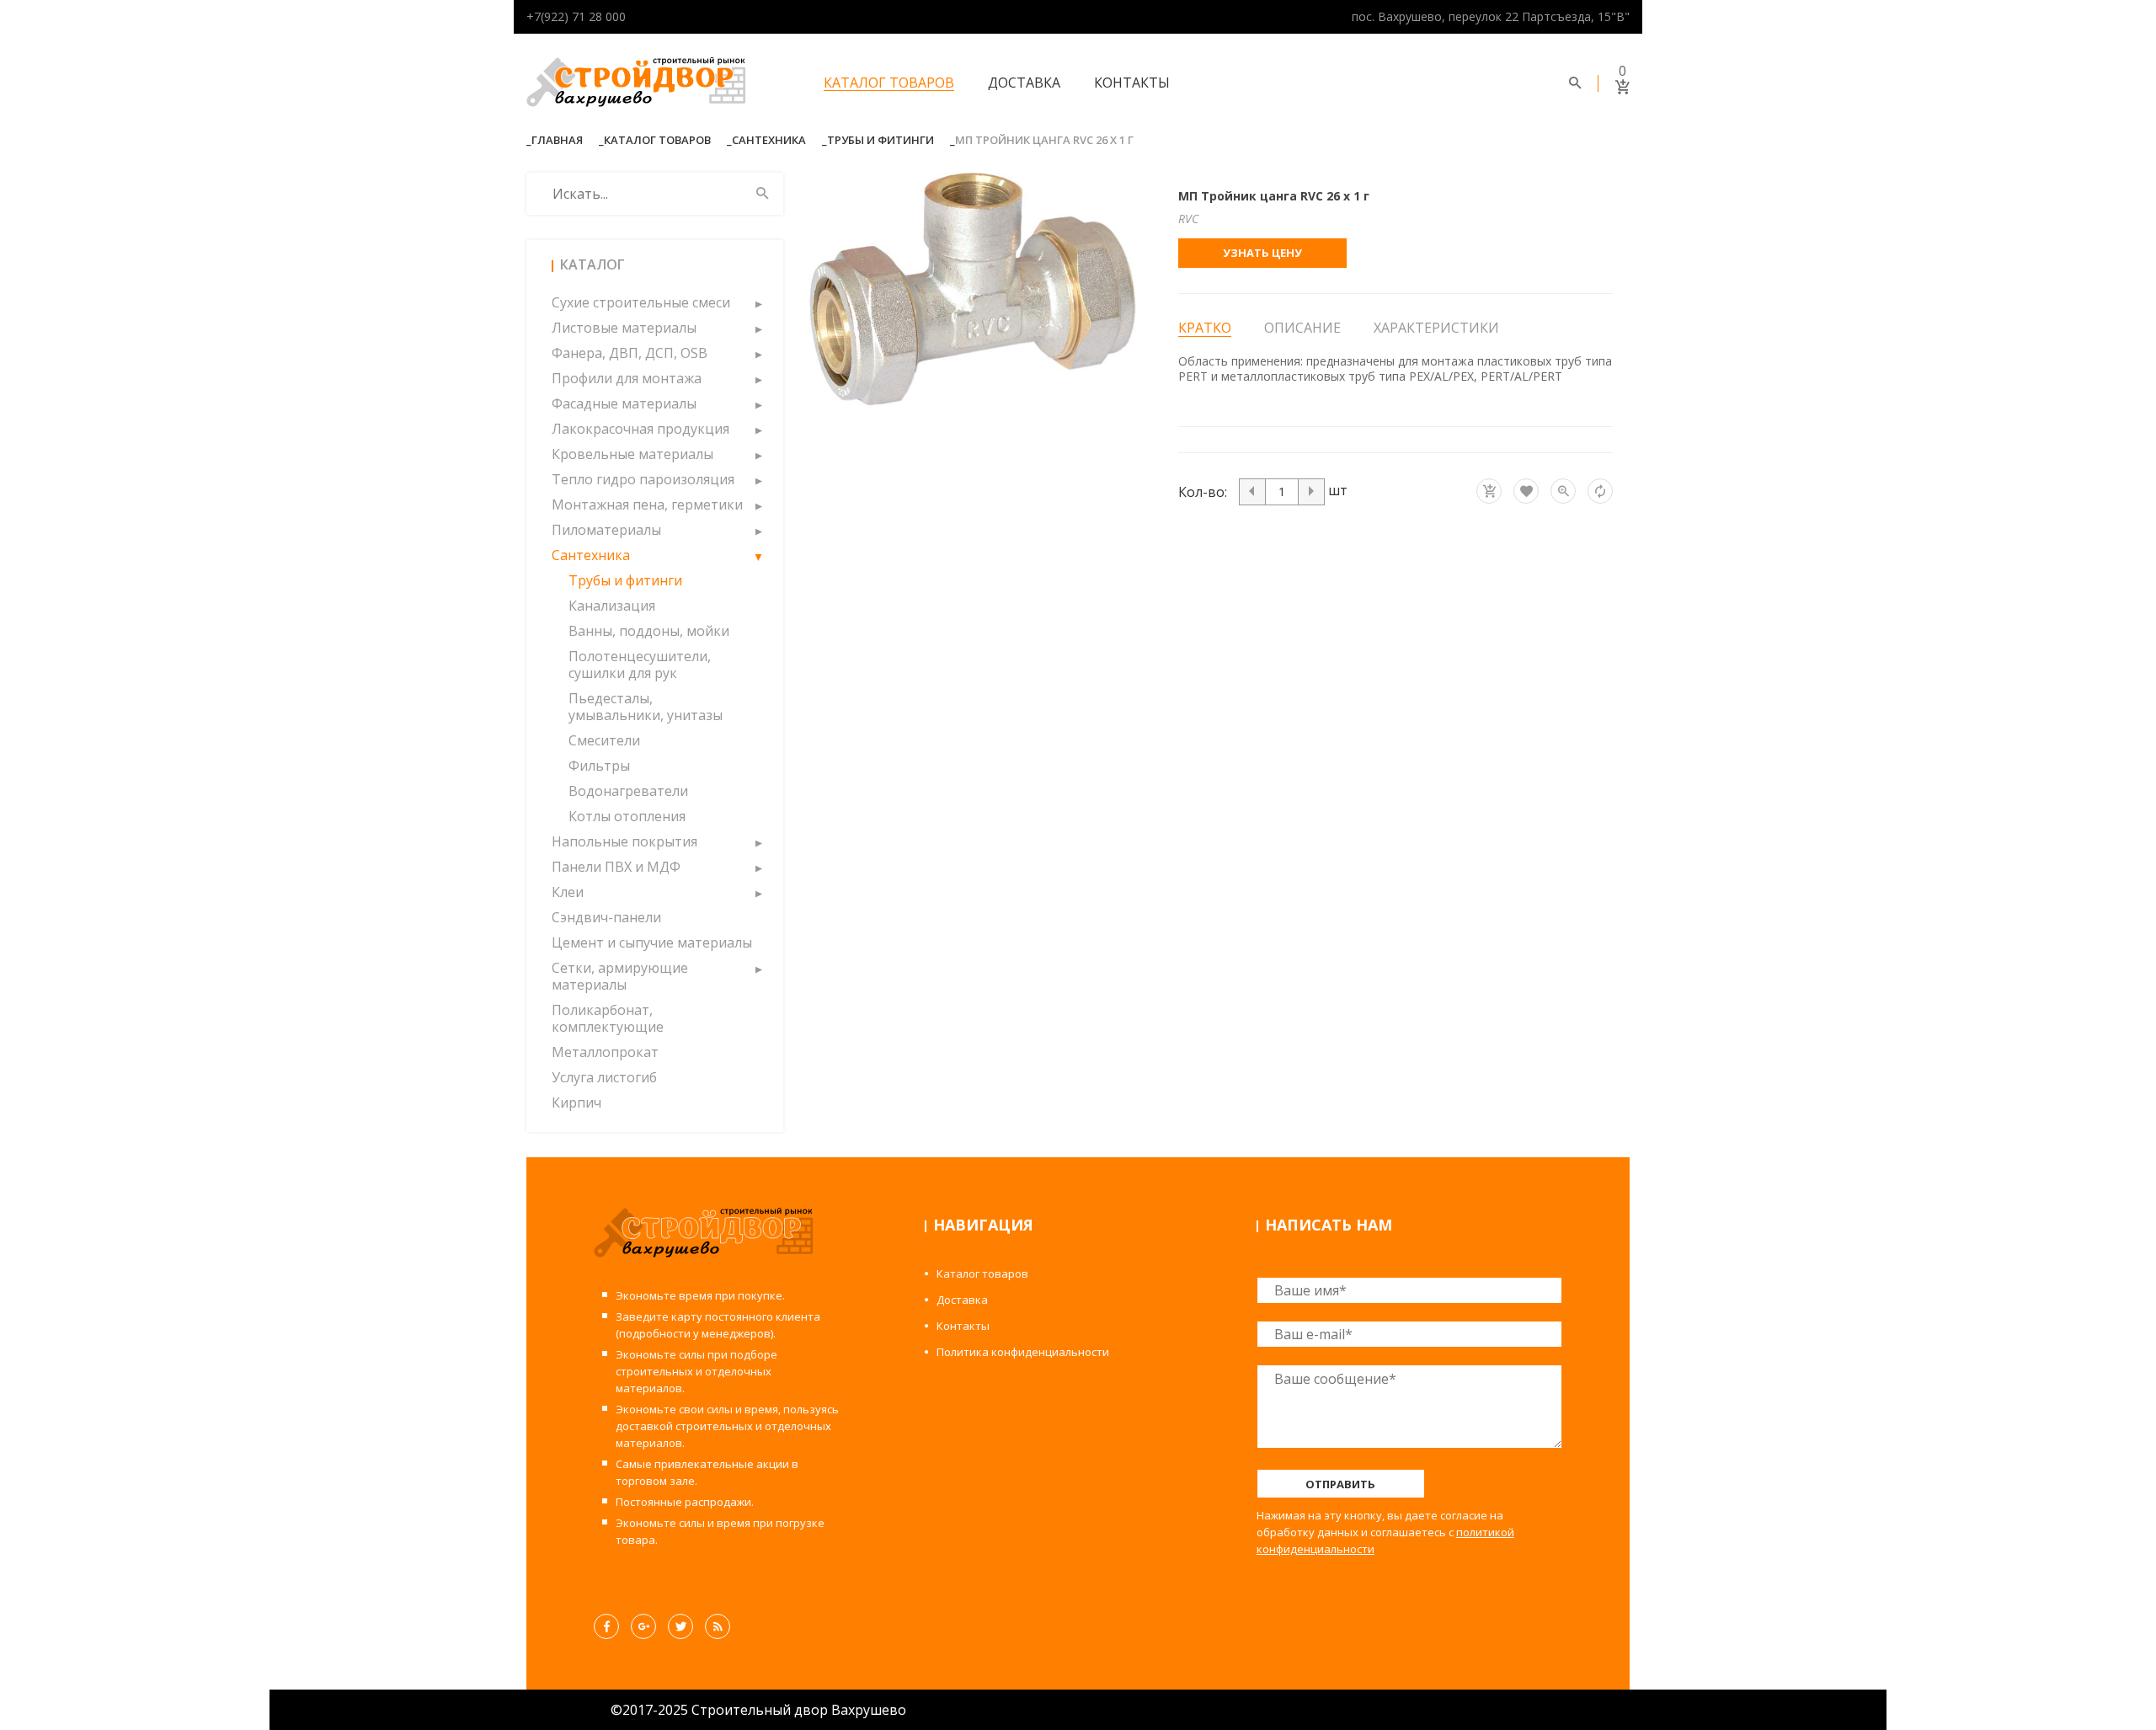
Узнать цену (1262, 253)
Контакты (1132, 83)
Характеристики (1436, 328)
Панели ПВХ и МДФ (616, 867)
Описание (1302, 328)
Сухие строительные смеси (641, 302)
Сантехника (769, 140)
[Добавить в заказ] (1489, 491)
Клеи (568, 892)
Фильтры (599, 766)
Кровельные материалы (632, 454)
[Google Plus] (643, 1626)
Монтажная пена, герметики (647, 505)
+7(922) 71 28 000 (576, 16)
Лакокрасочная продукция (640, 429)
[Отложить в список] (1526, 491)
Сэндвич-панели (606, 917)
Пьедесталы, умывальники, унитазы (646, 707)
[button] (758, 302)
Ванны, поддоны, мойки (649, 631)
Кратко (1205, 328)
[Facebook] (606, 1626)
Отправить (1340, 1484)
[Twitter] (680, 1626)
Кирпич (576, 1103)
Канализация (612, 606)
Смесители (604, 740)
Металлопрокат (605, 1052)
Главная (557, 140)
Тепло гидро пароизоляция (643, 479)
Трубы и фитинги (881, 140)
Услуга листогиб (604, 1077)
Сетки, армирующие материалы (620, 976)
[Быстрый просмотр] (1563, 491)
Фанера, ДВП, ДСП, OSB (630, 353)
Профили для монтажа (627, 378)
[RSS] (718, 1626)
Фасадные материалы (624, 403)
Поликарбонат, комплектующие (608, 1018)
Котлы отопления (627, 816)
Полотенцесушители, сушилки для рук (640, 665)
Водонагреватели (628, 791)
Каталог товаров (889, 83)
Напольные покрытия (624, 841)
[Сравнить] (1600, 491)
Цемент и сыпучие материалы (652, 942)
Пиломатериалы (606, 530)
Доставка (1024, 83)
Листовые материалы (624, 328)
